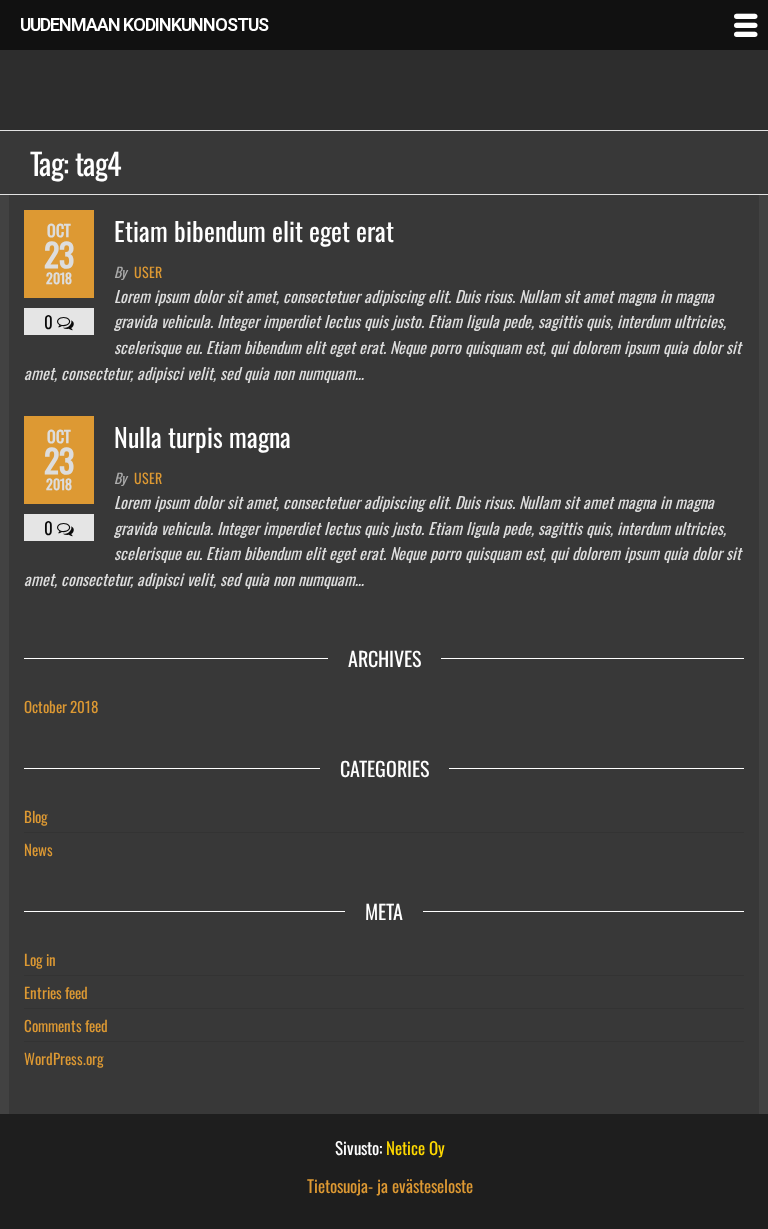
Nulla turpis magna (202, 436)
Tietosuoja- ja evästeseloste (390, 1185)
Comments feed (66, 1025)
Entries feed (56, 992)
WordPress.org (64, 1058)
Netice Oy (415, 1147)
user (148, 271)
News (38, 849)
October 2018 (61, 706)
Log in (40, 959)
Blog (36, 816)
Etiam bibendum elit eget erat (254, 230)
